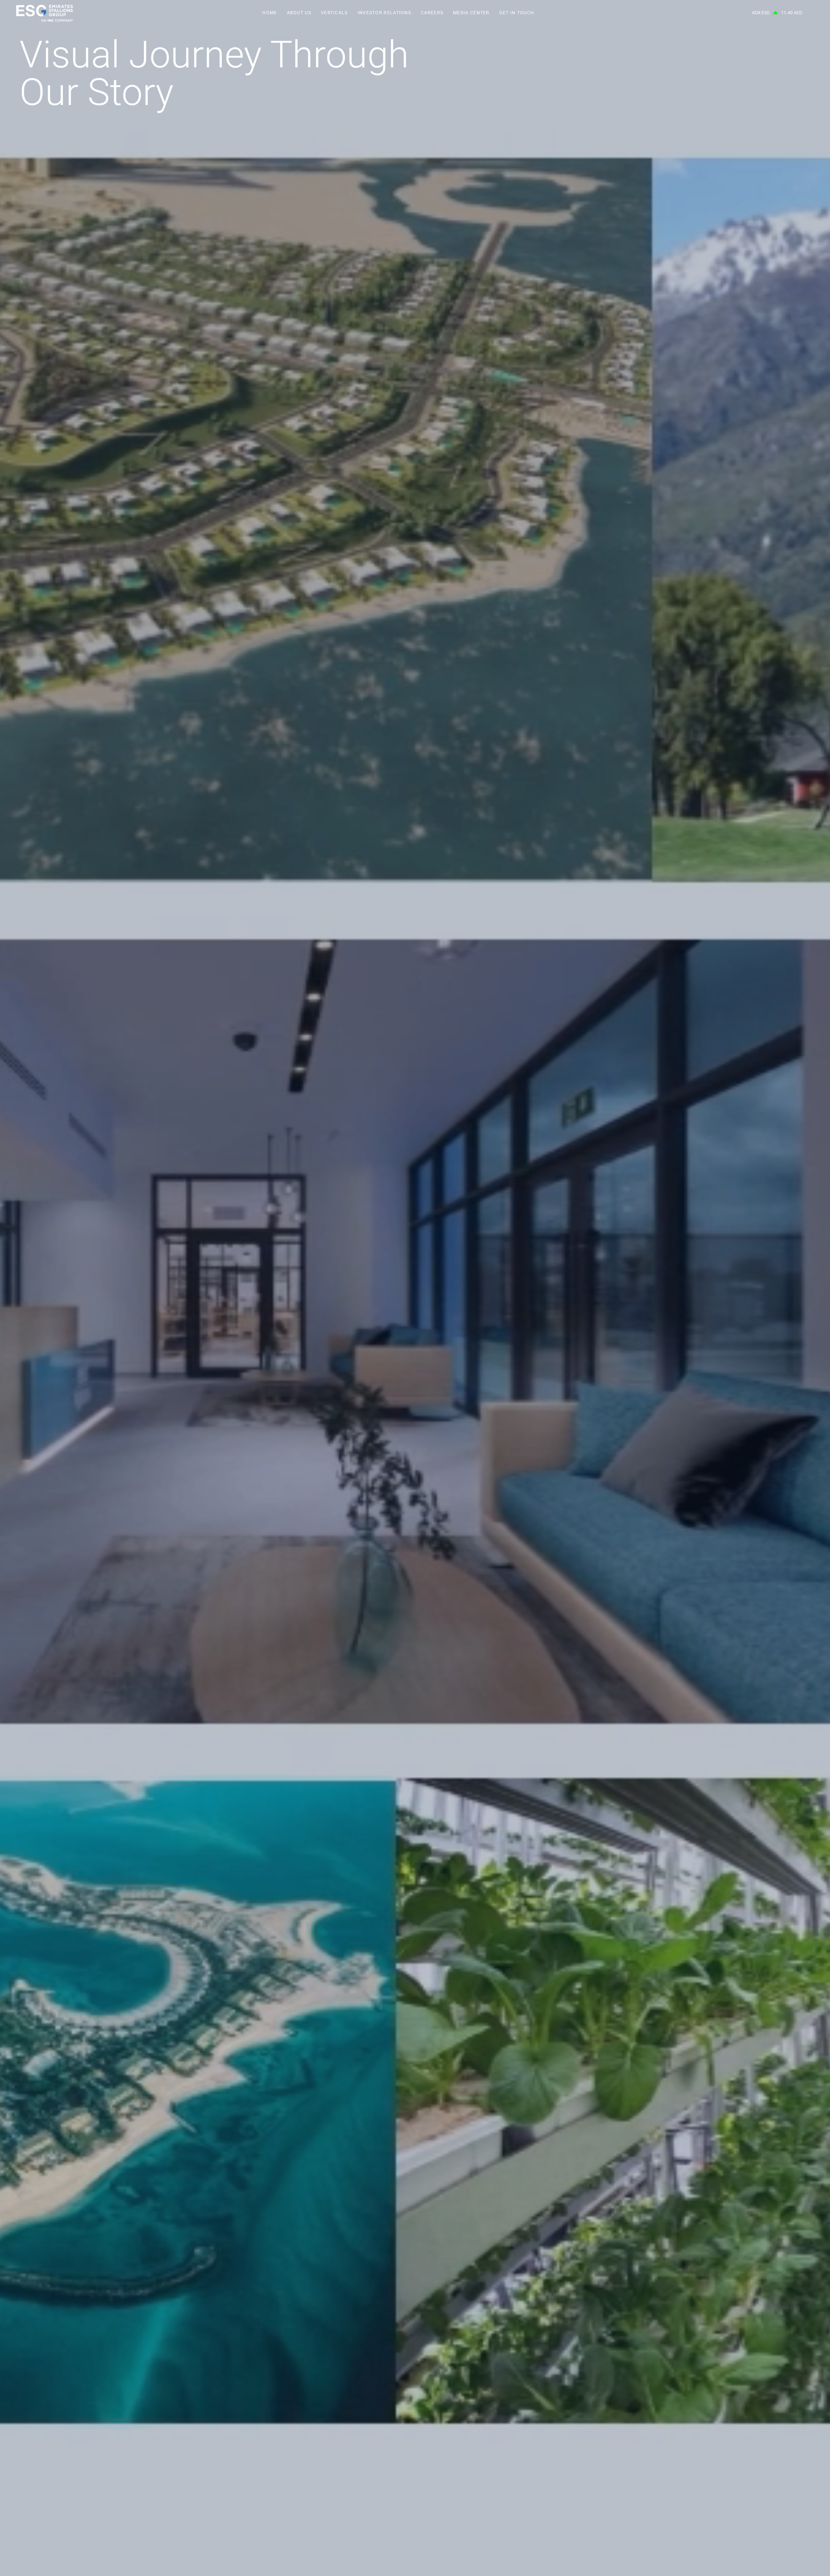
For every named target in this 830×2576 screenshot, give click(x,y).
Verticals (334, 13)
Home (270, 13)
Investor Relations (384, 13)
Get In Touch (517, 13)
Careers (432, 13)
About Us (299, 13)
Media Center (471, 13)
